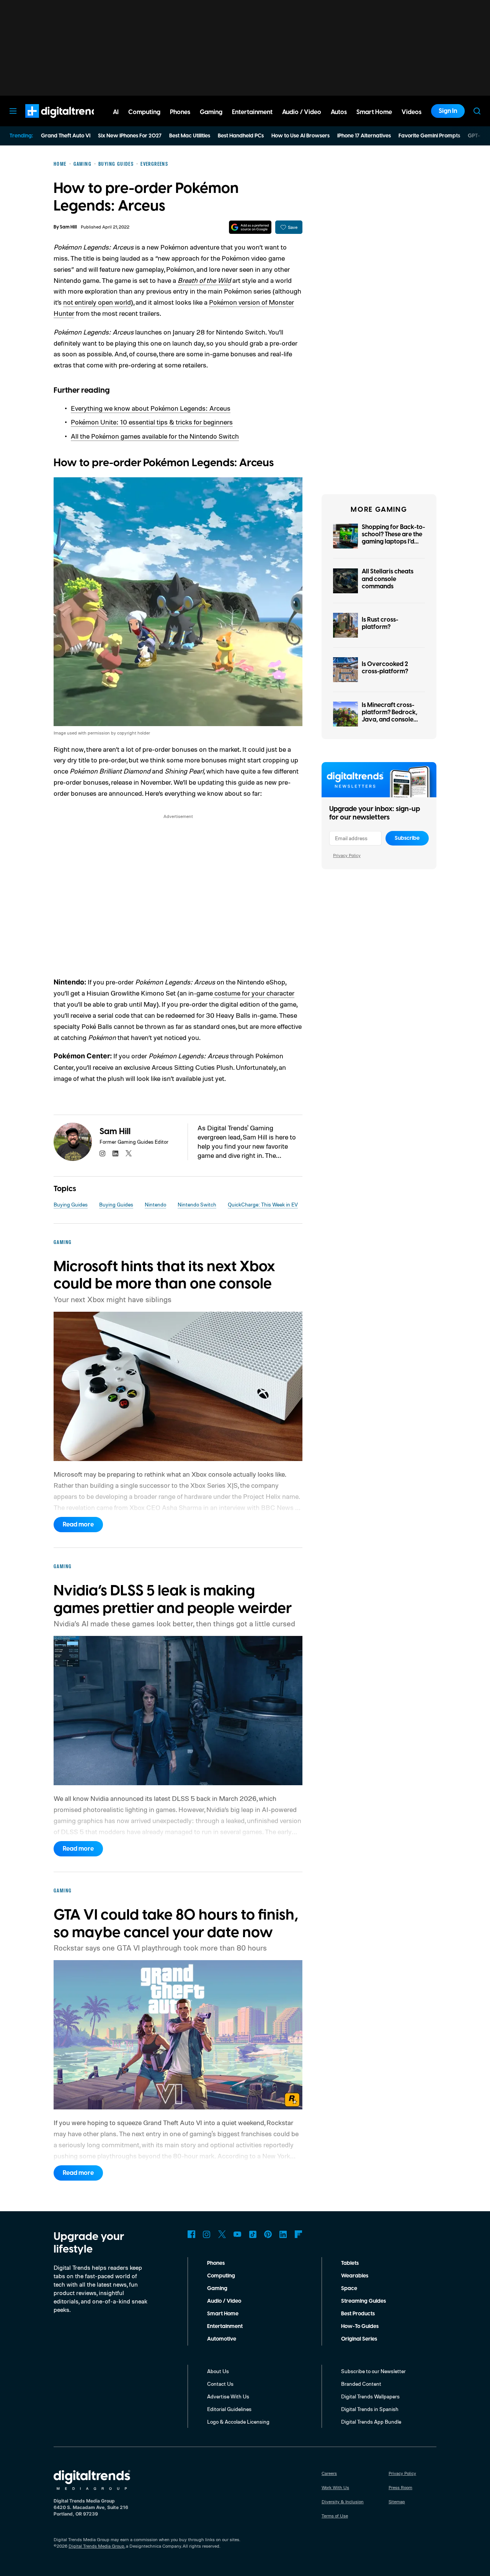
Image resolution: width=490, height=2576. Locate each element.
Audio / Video (224, 2301)
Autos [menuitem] (339, 112)
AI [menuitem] (116, 112)
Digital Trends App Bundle (371, 2422)
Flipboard (299, 2234)
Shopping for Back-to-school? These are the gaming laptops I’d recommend (393, 538)
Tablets (350, 2263)
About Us (218, 2371)
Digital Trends (50, 122)
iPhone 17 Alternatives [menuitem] (364, 136)
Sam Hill (68, 227)
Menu (13, 111)
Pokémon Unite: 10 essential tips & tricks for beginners (152, 422)
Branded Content (361, 2384)
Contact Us (220, 2384)
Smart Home (223, 2314)
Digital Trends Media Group (96, 2546)
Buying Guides (71, 1204)
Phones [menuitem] (180, 112)
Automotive (222, 2339)
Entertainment (225, 2326)
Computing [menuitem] (144, 112)
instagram (103, 1153)
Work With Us (335, 2487)
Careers (329, 2473)
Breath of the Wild (204, 280)
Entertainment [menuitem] (252, 112)
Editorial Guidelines (229, 2409)
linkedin (116, 1153)
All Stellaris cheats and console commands (388, 579)
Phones (216, 2263)
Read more (78, 1525)
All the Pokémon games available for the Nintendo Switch (155, 436)
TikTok (253, 2234)
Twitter (222, 2234)
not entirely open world (97, 302)
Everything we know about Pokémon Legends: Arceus (151, 408)
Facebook (191, 2234)
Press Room (400, 2487)
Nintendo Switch (197, 1204)
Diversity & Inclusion (343, 2502)
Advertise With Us (228, 2396)
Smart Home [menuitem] (374, 112)
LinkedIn (283, 2234)
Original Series (359, 2339)
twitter (129, 1153)
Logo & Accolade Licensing (238, 2422)
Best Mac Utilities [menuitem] (190, 136)
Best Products (358, 2314)
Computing (221, 2276)
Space (349, 2289)
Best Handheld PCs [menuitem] (241, 136)
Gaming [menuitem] (211, 112)
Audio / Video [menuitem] (302, 112)
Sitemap (397, 2502)
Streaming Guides (363, 2301)
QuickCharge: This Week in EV (263, 1204)
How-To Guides (360, 2326)
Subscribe (407, 838)
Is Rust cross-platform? (380, 623)
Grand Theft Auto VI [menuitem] (66, 136)
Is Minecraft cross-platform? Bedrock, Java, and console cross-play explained (392, 716)
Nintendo (155, 1204)
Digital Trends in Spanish (370, 2409)
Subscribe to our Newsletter (373, 2371)
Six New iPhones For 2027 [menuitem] (130, 136)
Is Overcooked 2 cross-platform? (385, 668)
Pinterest (268, 2234)
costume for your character (254, 993)
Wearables (355, 2276)
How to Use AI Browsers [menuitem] (301, 136)
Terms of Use (335, 2516)
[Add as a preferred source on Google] (250, 227)
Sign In (448, 111)
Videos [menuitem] (412, 112)
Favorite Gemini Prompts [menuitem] (429, 136)
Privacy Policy (347, 855)
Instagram (207, 2234)
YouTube (237, 2234)
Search (477, 111)
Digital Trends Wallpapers (370, 2396)
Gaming (217, 2289)
